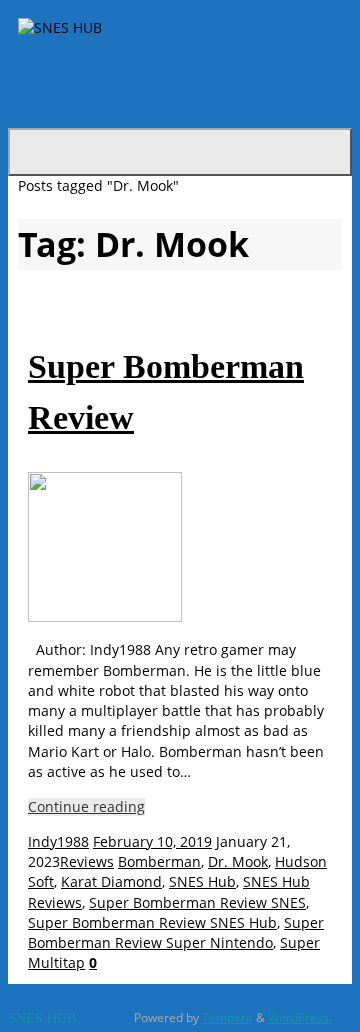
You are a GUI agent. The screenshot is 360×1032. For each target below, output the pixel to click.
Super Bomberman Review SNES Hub (152, 923)
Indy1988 (58, 842)
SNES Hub (202, 882)
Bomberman (159, 862)
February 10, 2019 (152, 842)
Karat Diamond (111, 882)
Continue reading (86, 807)
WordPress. (300, 1017)
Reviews (87, 862)
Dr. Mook (238, 862)
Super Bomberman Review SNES (197, 903)
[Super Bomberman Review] (105, 617)
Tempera (227, 1017)
